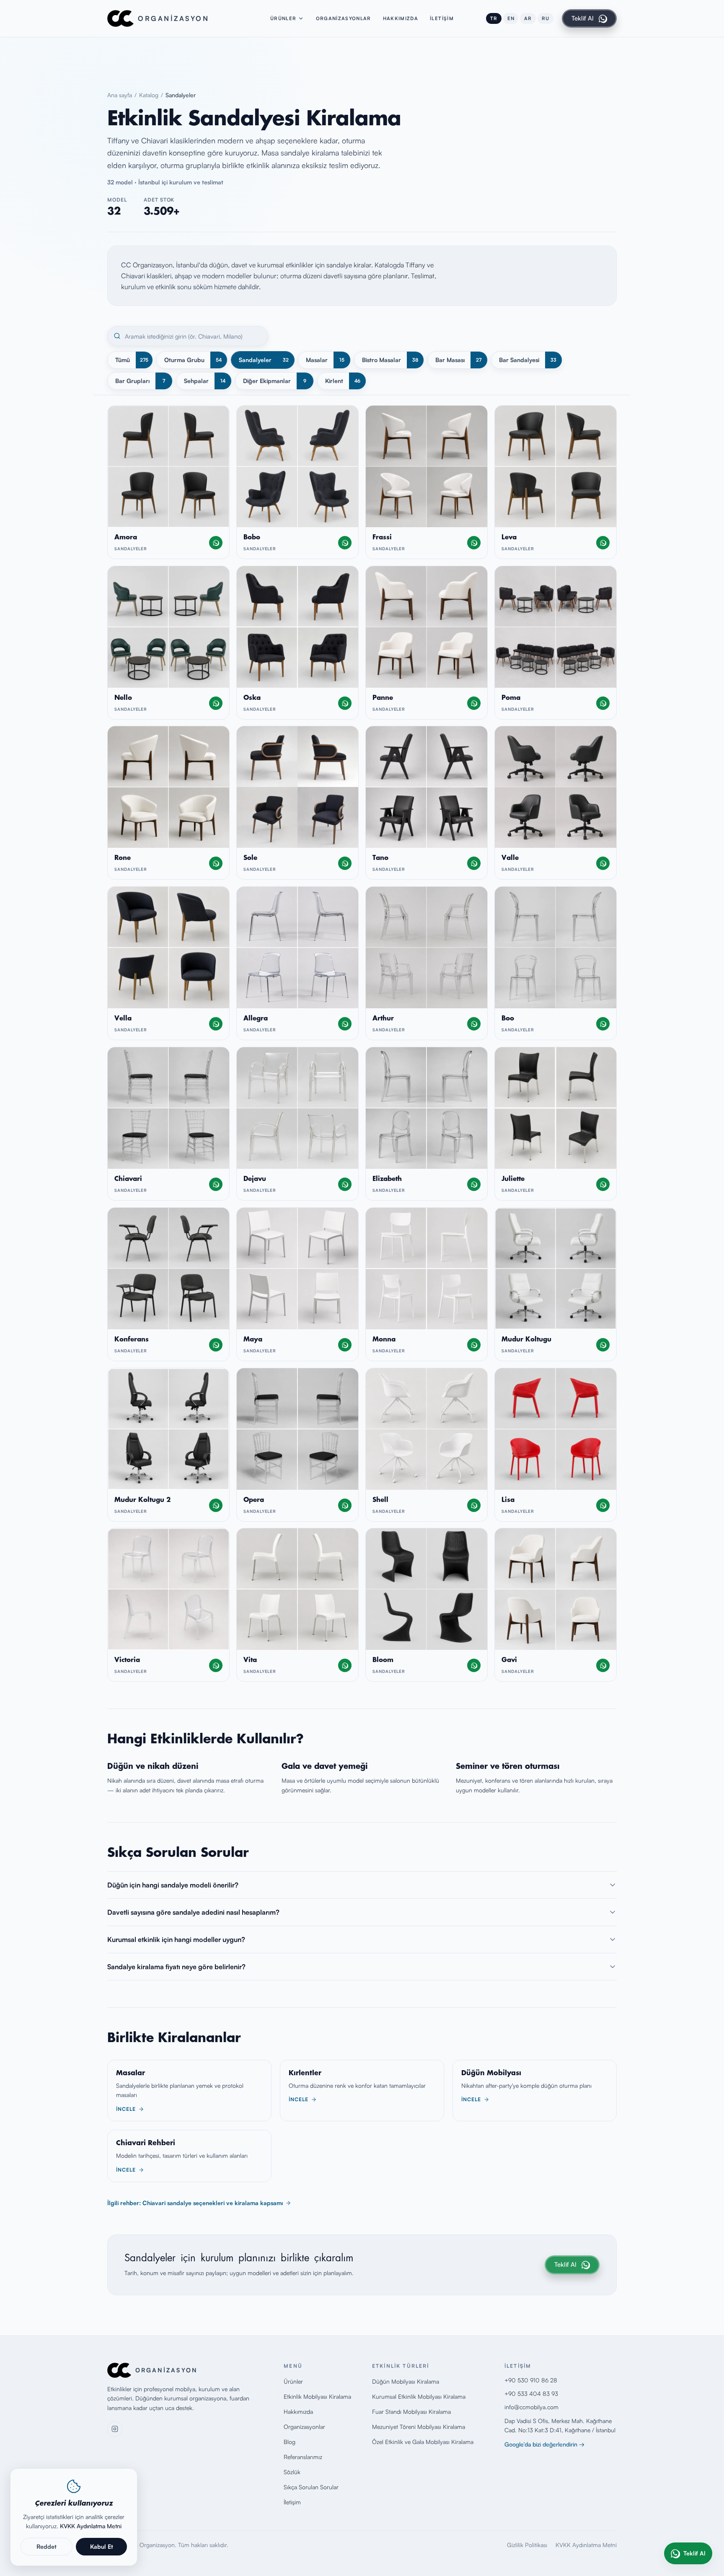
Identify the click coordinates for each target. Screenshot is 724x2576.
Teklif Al (583, 18)
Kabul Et (102, 2546)
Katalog (149, 95)
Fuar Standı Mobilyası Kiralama (411, 2412)
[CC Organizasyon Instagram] (115, 2429)
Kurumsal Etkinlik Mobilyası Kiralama (419, 2396)
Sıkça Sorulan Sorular (311, 2487)
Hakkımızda (401, 18)
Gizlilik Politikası (527, 2545)
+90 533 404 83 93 (531, 2393)
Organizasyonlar (344, 18)
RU (546, 18)
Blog (290, 2442)
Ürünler (283, 18)
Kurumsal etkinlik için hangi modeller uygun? (176, 1939)
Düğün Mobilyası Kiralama (406, 2381)
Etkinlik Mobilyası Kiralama (317, 2396)
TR (494, 18)
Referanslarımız (303, 2457)
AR (528, 18)
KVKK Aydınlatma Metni (586, 2545)
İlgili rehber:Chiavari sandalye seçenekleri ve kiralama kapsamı (195, 2203)
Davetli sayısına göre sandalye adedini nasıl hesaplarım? (193, 1912)
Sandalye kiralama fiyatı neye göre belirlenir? (176, 1967)
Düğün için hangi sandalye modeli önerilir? (173, 1885)
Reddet (47, 2546)
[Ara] (117, 336)
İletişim (442, 18)
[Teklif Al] (216, 543)
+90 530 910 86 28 (531, 2380)
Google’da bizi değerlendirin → (544, 2444)
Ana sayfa (120, 95)
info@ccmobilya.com (531, 2407)
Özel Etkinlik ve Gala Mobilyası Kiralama (423, 2442)
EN (511, 18)
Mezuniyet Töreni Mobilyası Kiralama (419, 2427)
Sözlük (292, 2472)
